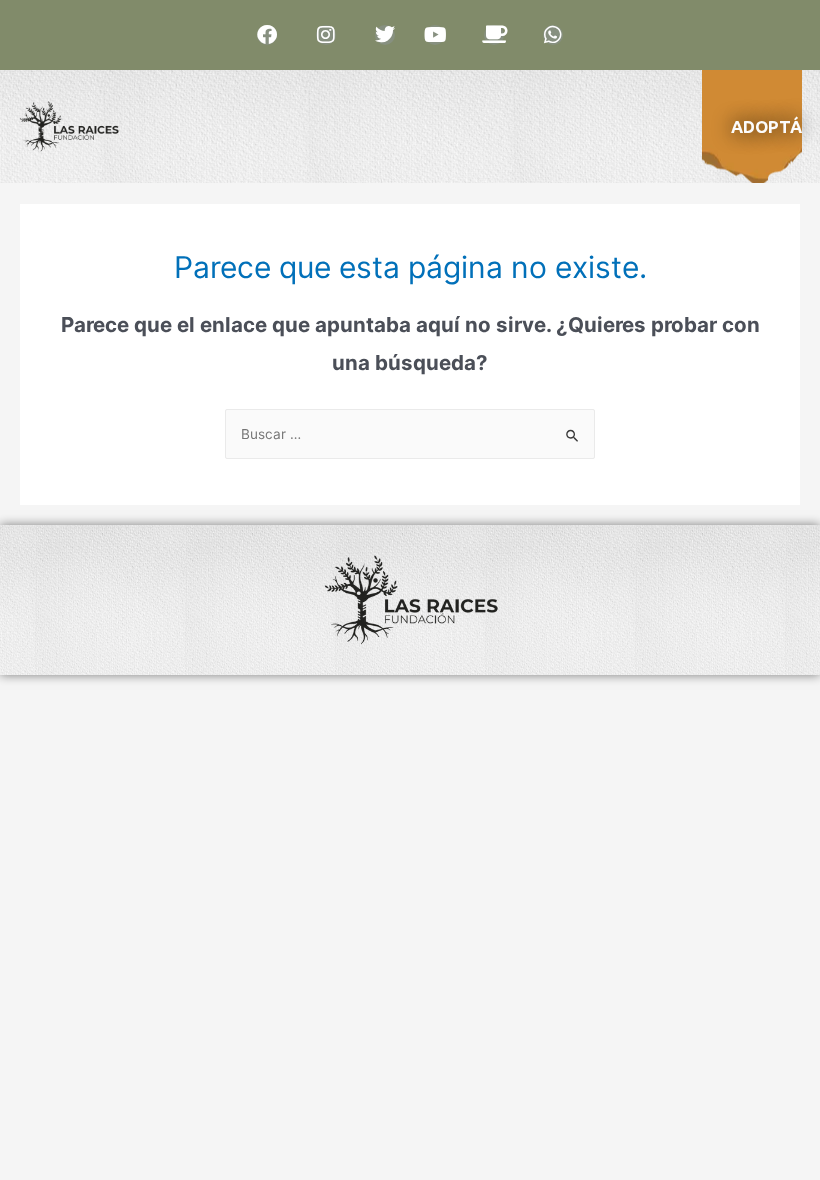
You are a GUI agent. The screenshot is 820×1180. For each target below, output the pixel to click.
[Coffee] (494, 35)
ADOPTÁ (766, 126)
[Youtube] (435, 35)
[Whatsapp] (553, 35)
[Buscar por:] (410, 434)
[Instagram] (326, 35)
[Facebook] (267, 35)
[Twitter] (385, 35)
